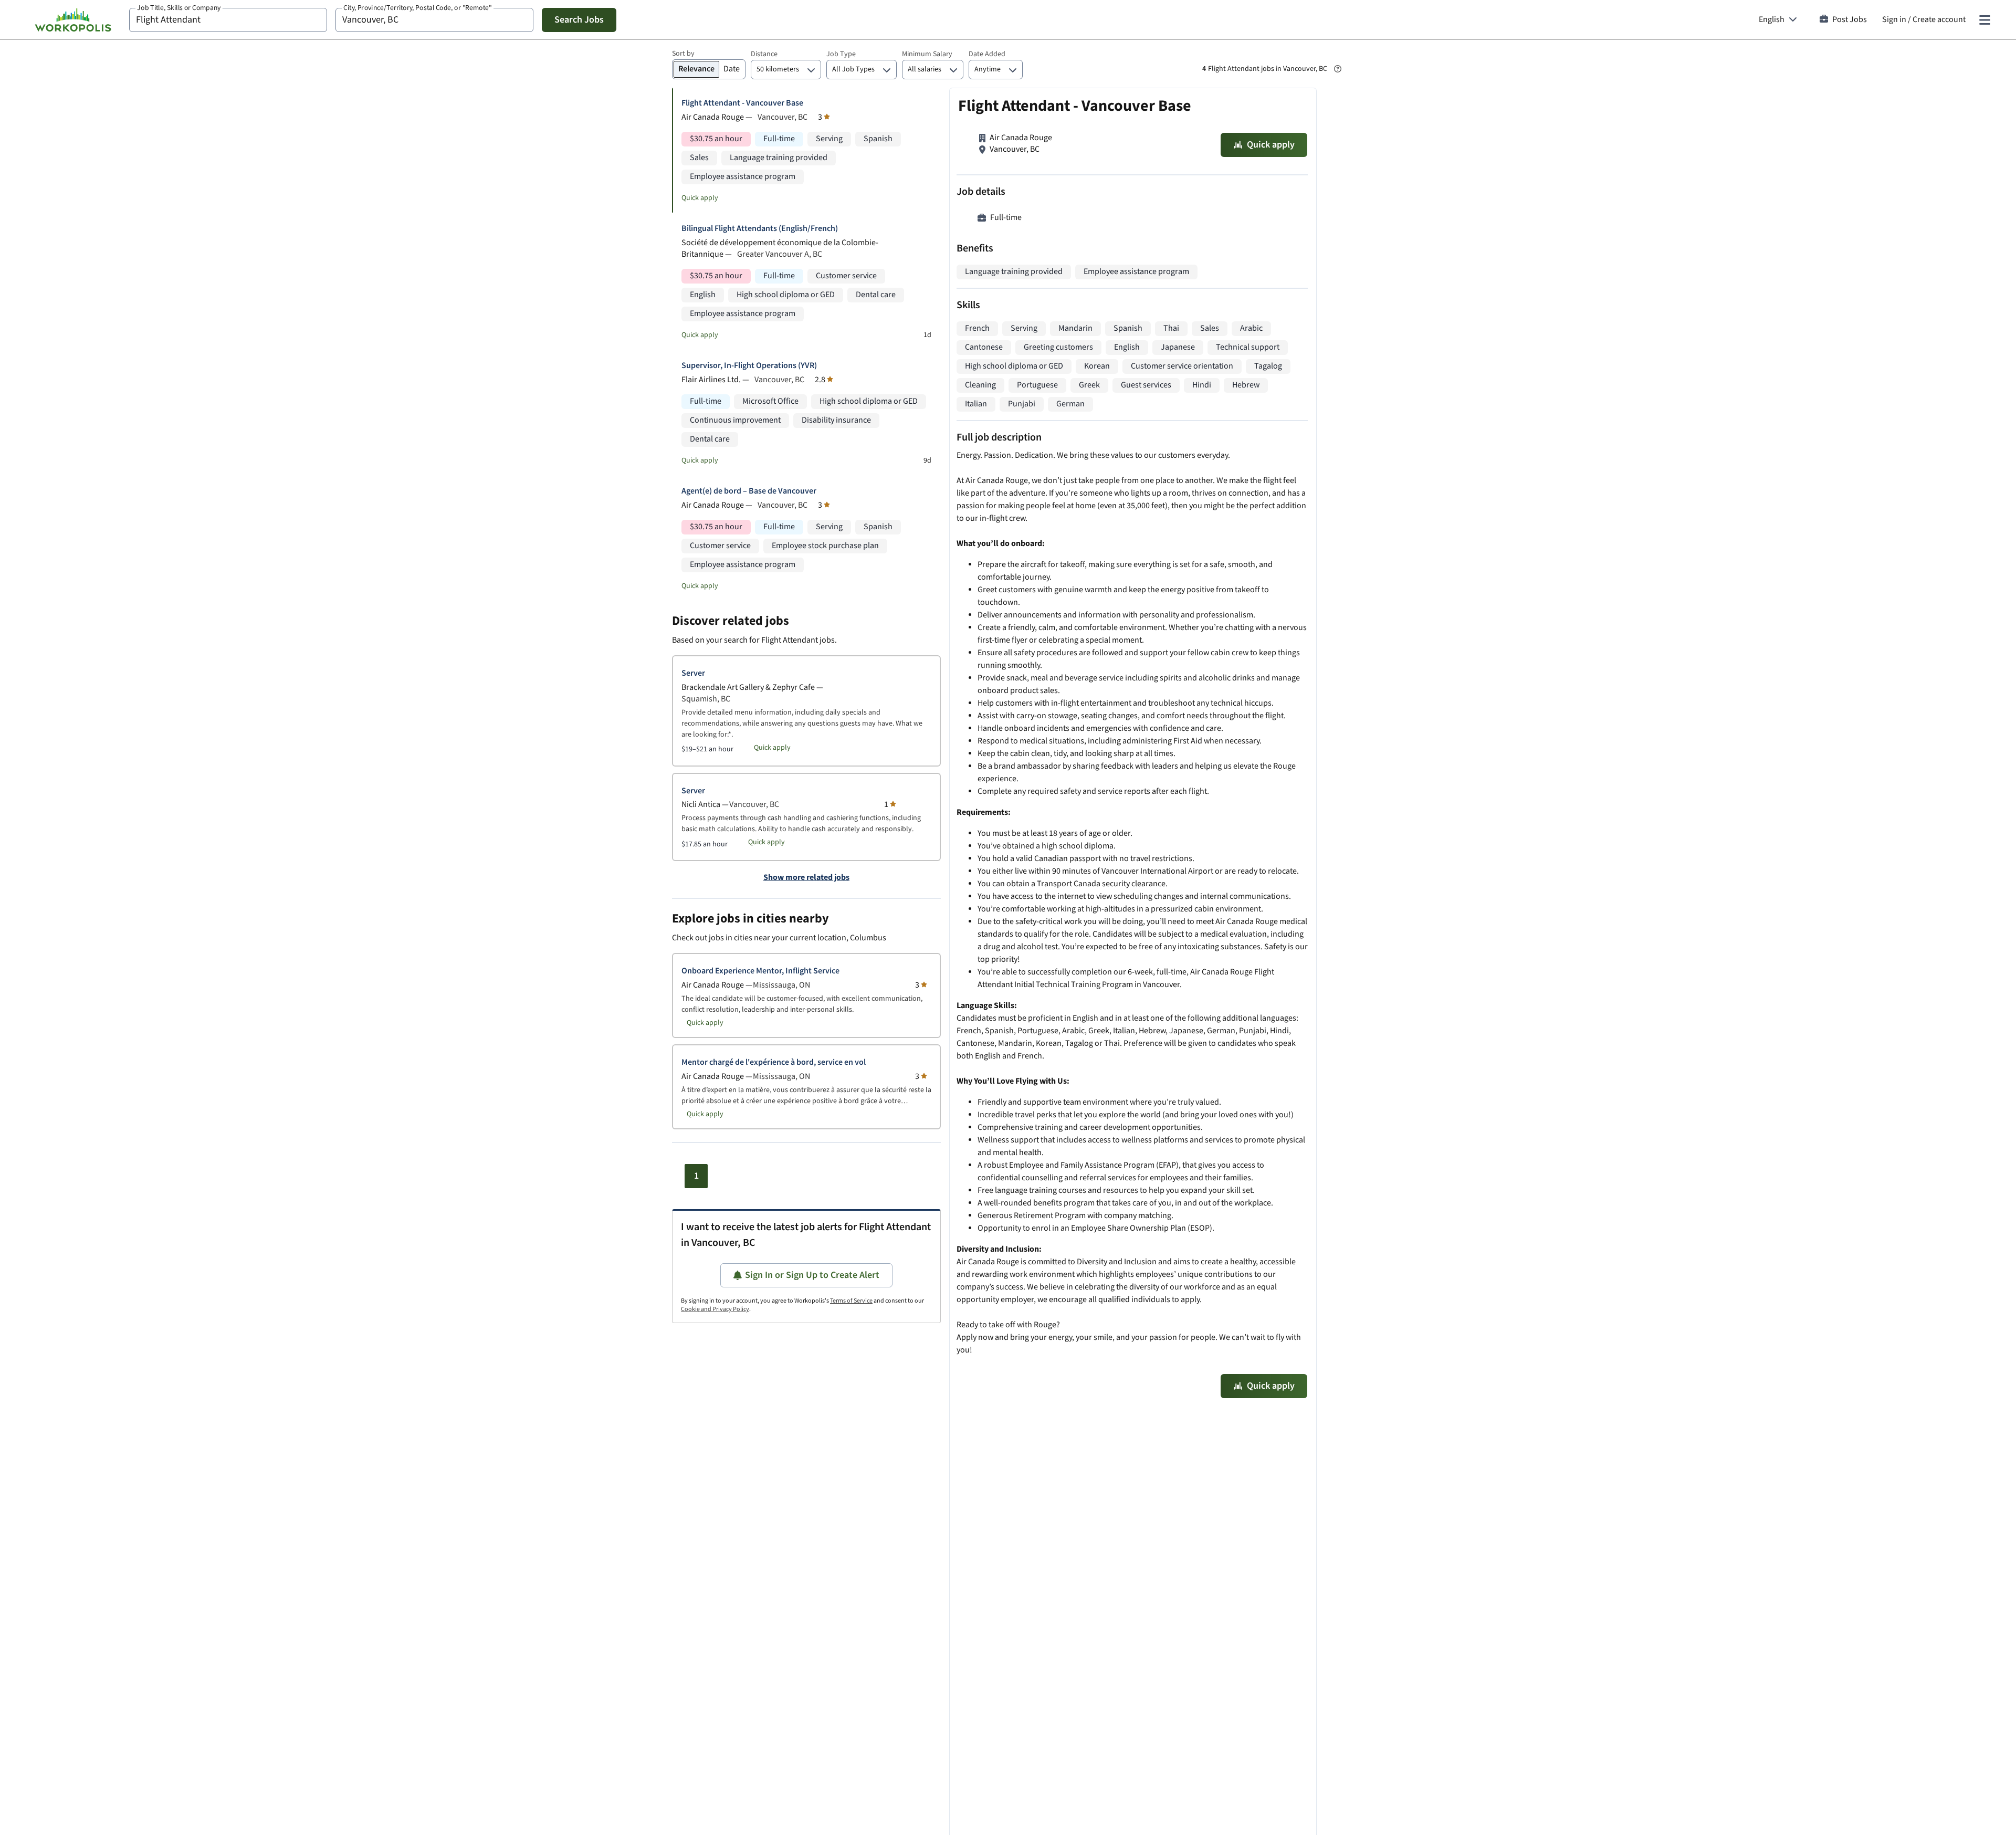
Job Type (841, 54)
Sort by (683, 54)
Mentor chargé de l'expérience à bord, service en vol (774, 1062)
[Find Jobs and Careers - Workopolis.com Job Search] (73, 20)
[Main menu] (1984, 20)
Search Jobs (579, 20)
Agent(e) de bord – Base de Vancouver (749, 491)
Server (693, 673)
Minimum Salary (927, 54)
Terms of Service (851, 1301)
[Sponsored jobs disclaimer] (1338, 69)
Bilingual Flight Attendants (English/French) (760, 229)
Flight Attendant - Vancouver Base (742, 103)
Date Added (987, 54)
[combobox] (228, 20)
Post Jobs (1850, 20)
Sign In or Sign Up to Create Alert (812, 1275)
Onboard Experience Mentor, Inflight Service (760, 971)
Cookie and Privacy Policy (715, 1309)
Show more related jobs (806, 878)
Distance (764, 54)
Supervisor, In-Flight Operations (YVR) (749, 366)
